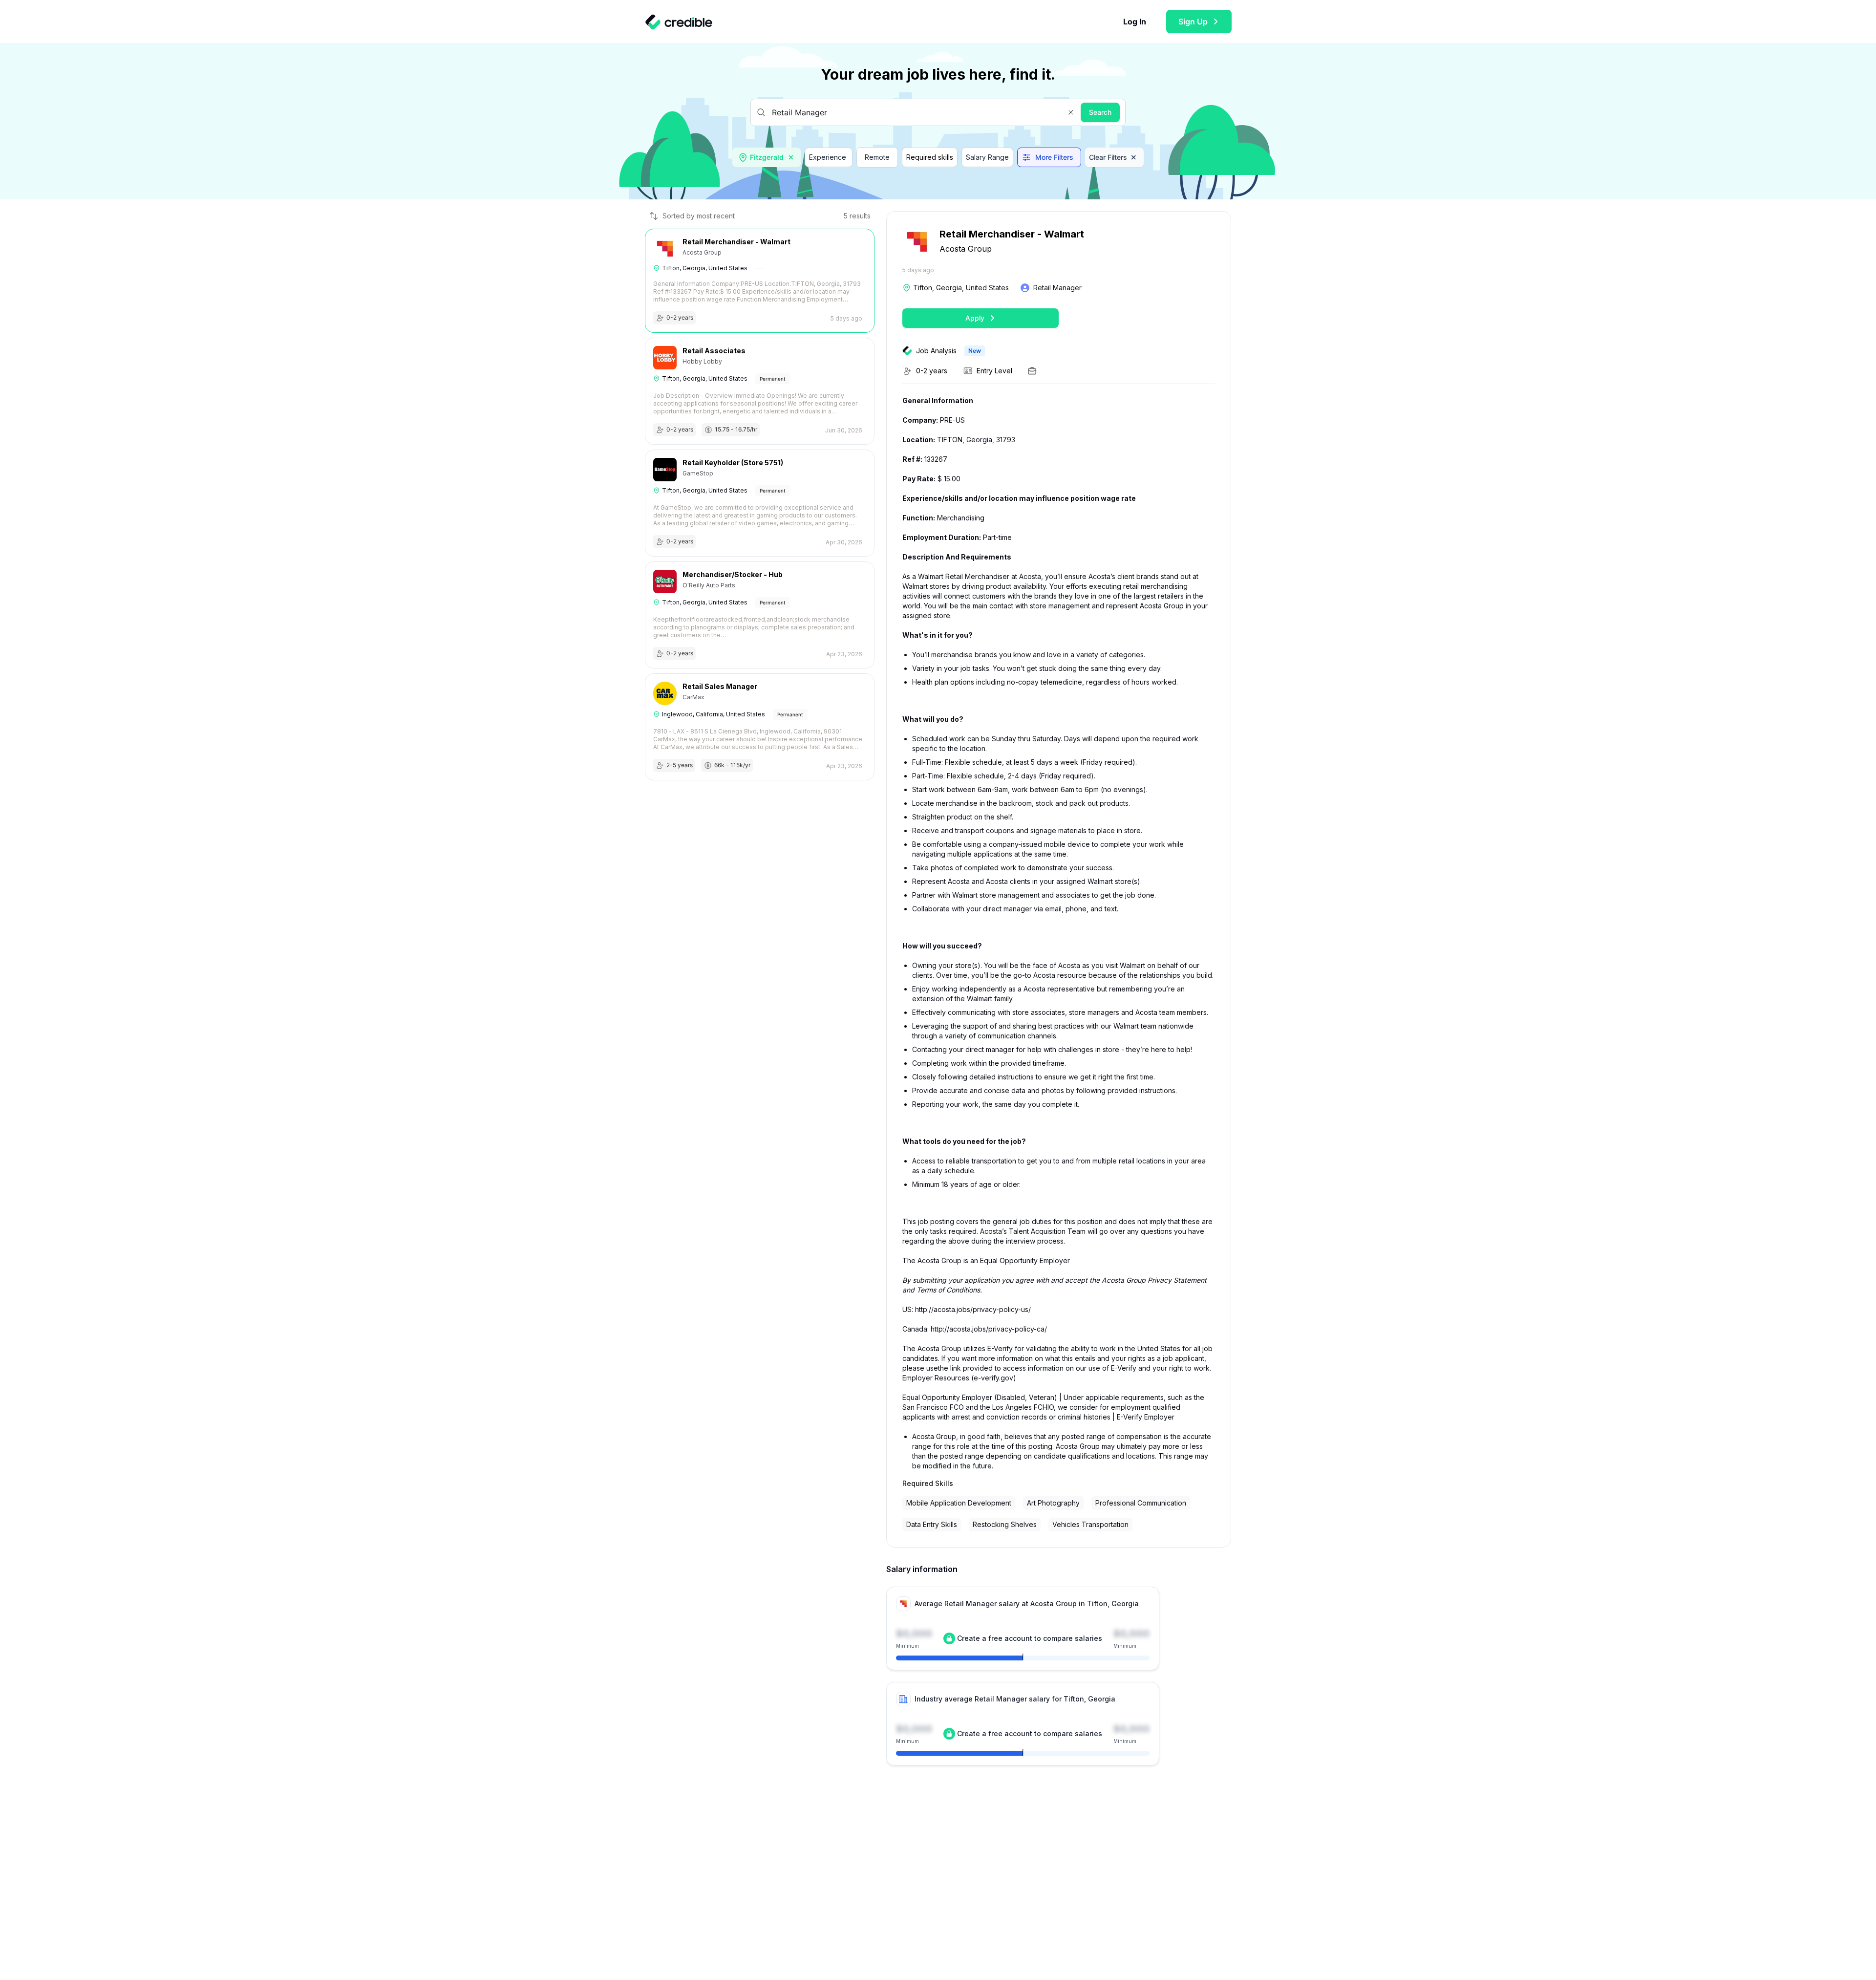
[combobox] (767, 157)
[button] (1071, 112)
